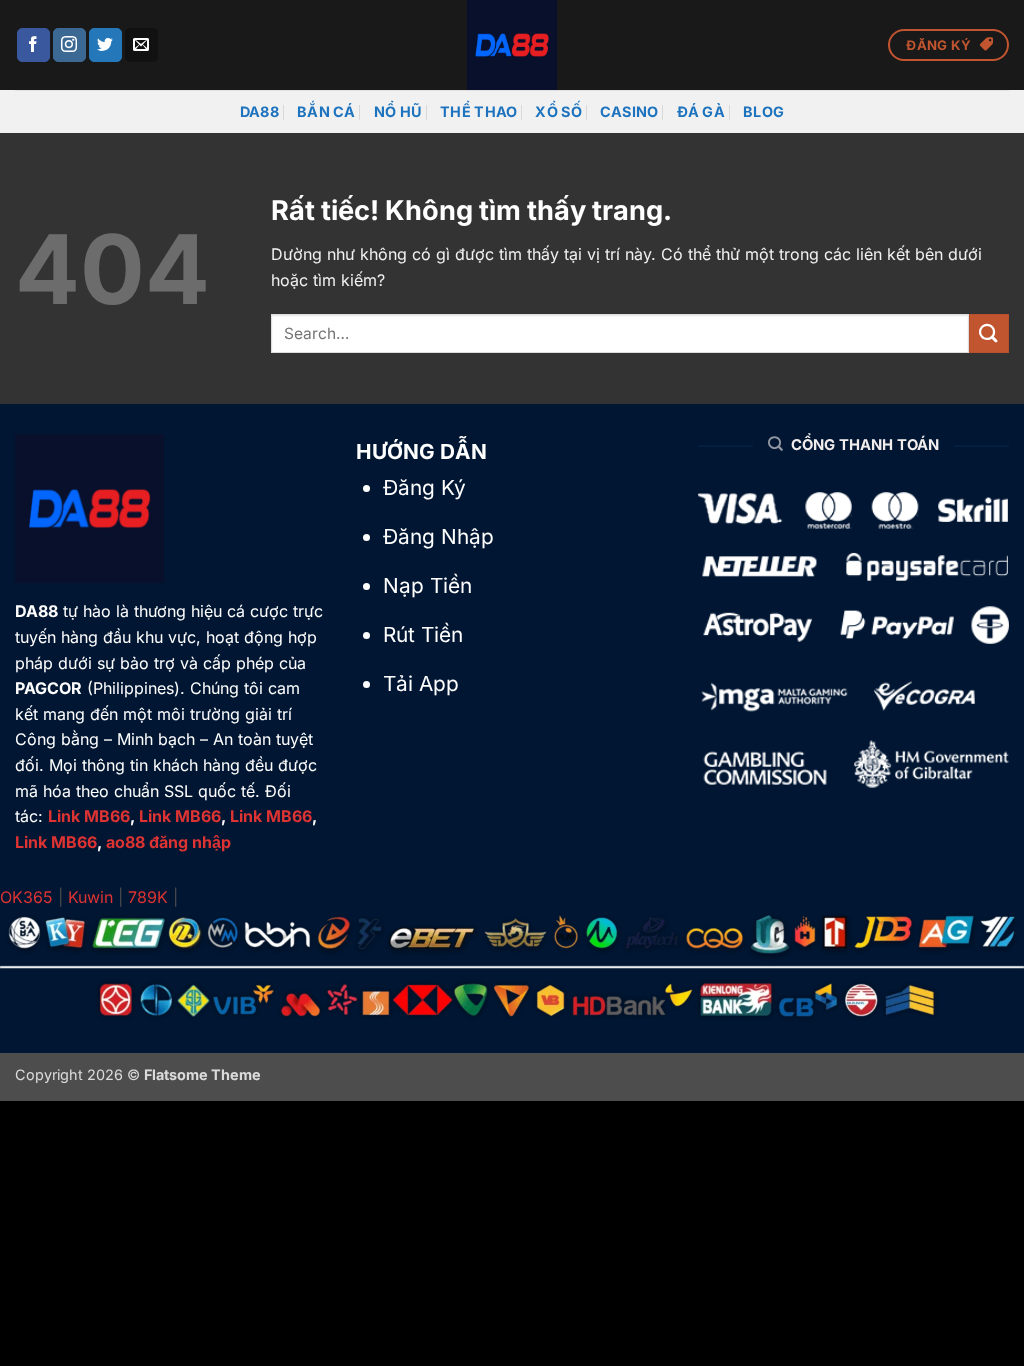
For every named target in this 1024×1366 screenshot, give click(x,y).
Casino (629, 111)
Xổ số (558, 111)
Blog (763, 111)
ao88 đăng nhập (168, 842)
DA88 (259, 111)
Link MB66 (89, 816)
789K (148, 897)
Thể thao (478, 111)
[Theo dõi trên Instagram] (69, 45)
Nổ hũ (398, 111)
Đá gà (701, 111)
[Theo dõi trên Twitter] (105, 45)
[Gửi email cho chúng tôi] (141, 45)
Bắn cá (326, 111)
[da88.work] (512, 45)
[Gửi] (989, 333)
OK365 (26, 897)
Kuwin (90, 897)
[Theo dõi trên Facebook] (33, 45)
